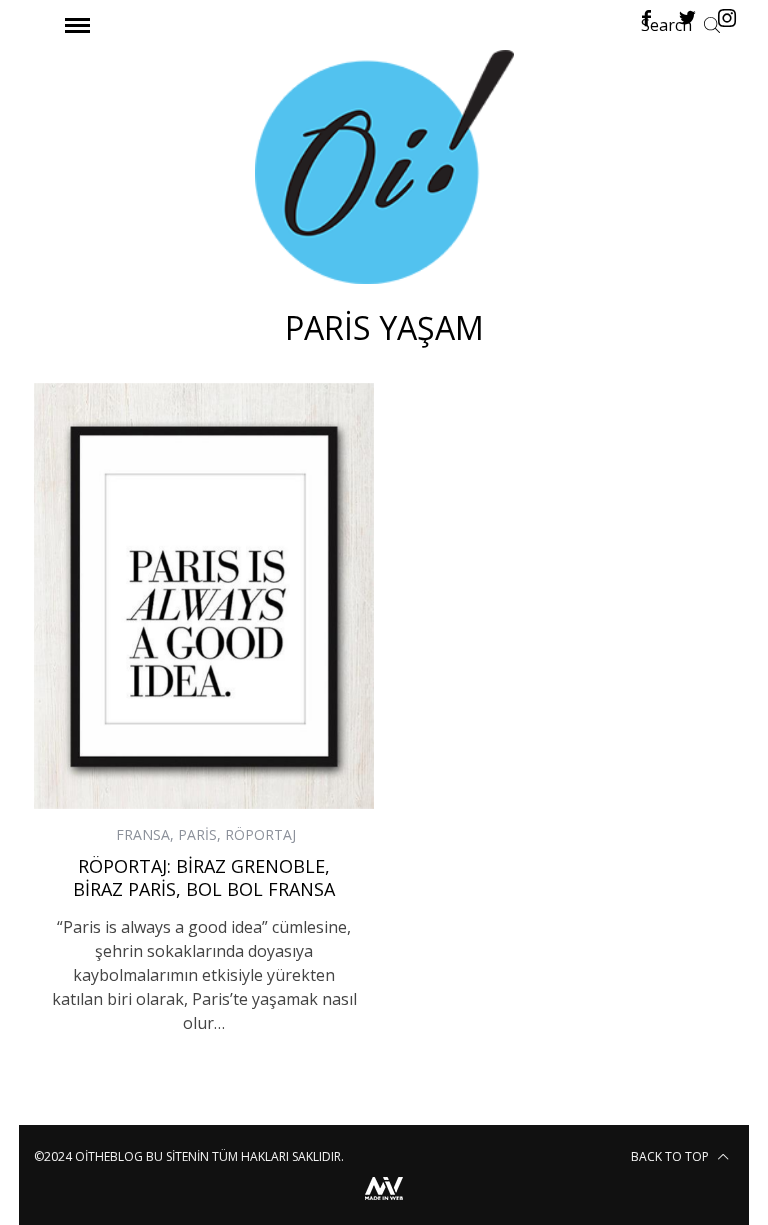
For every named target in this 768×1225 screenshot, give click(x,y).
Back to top (671, 1156)
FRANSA (143, 834)
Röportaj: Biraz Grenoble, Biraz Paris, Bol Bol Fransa (204, 877)
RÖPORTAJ (260, 834)
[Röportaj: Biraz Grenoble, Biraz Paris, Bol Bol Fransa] (204, 596)
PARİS (197, 834)
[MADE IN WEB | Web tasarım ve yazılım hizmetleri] (384, 1202)
